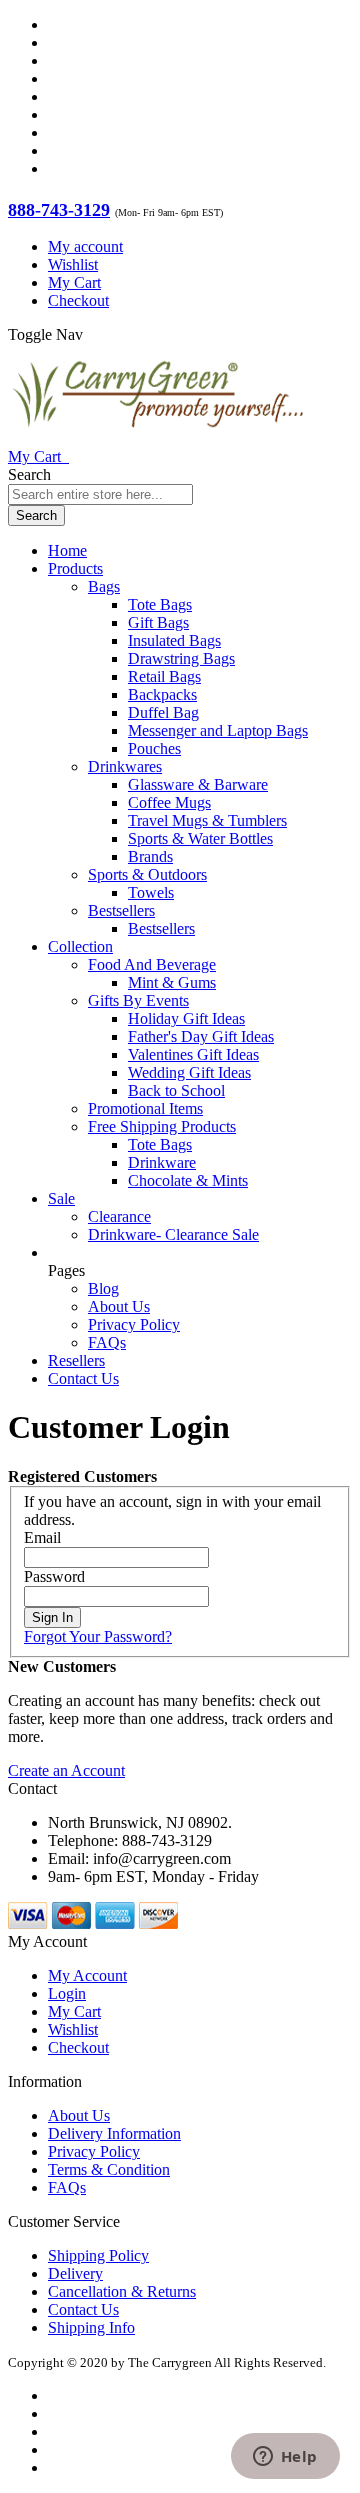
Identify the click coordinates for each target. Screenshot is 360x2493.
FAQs (107, 1342)
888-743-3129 (59, 210)
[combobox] (100, 494)
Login (67, 1993)
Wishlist (73, 264)
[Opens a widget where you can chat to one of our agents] (285, 2458)
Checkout (78, 300)
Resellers (76, 1360)
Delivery (75, 2273)
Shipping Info (91, 2327)
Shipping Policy (98, 2255)
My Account (87, 1975)
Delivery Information (114, 2133)
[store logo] (158, 438)
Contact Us (83, 1378)
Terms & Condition (109, 2169)
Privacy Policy (134, 1324)
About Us (119, 1306)
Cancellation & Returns (122, 2291)
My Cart (74, 282)
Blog (103, 1288)
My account (85, 246)
